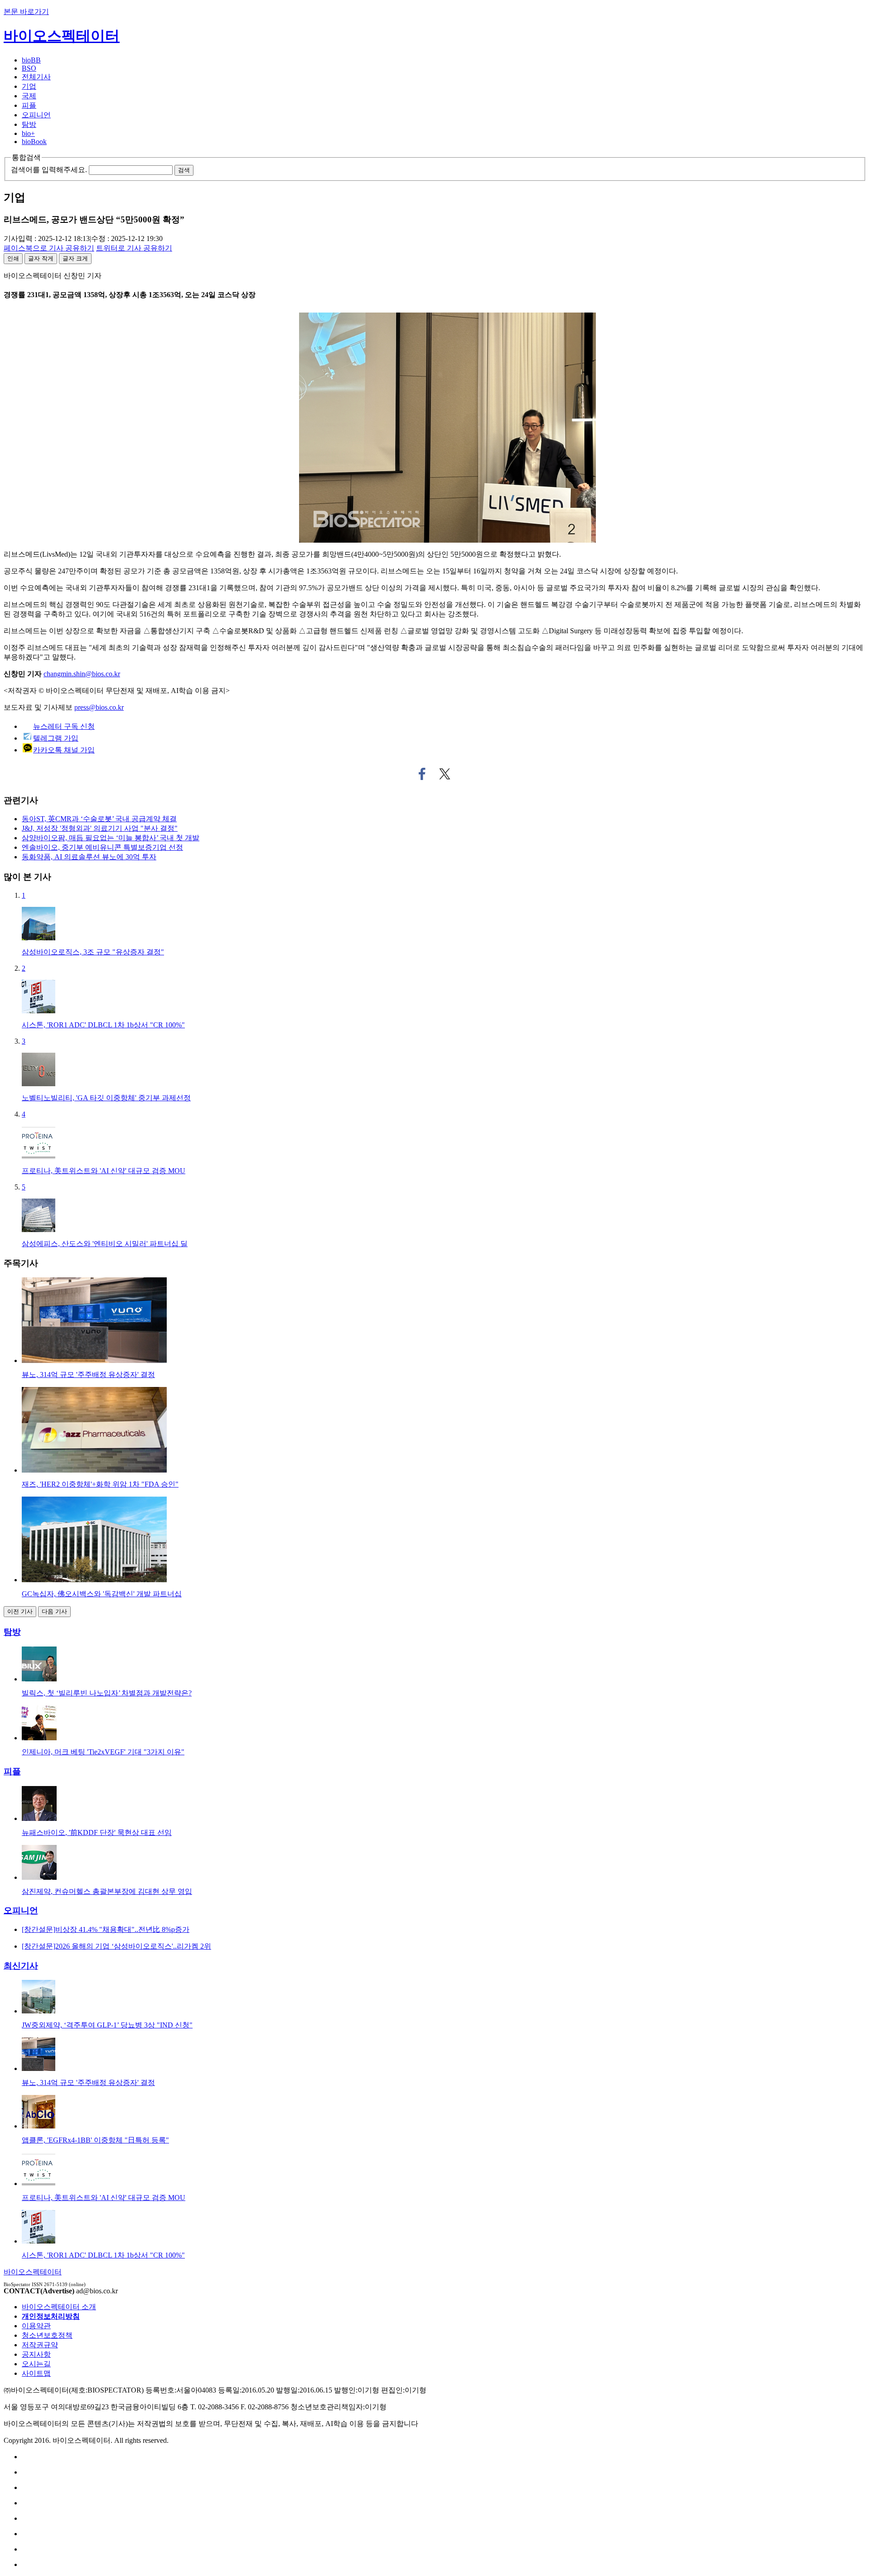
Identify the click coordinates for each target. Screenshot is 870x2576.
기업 (29, 86)
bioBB (31, 60)
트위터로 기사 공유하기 (445, 774)
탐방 (29, 124)
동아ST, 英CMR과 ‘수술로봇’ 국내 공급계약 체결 (99, 819)
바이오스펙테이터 (62, 36)
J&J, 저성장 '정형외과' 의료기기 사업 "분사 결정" (100, 828)
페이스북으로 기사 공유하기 (422, 774)
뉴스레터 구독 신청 (64, 726)
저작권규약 (40, 2345)
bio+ (28, 133)
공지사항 (36, 2354)
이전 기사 (20, 1611)
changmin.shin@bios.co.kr (82, 674)
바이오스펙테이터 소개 (59, 2307)
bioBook (34, 142)
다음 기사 (54, 1611)
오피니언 (36, 115)
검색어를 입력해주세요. (49, 170)
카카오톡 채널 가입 (64, 750)
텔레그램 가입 (56, 738)
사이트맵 (36, 2373)
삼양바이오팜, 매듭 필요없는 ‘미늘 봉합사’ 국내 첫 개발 (111, 838)
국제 (29, 96)
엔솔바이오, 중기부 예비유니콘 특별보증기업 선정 (102, 847)
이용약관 (36, 2326)
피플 (29, 105)
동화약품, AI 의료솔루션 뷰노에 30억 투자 (89, 857)
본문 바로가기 (26, 12)
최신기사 (21, 1966)
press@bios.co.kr (99, 707)
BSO (29, 68)
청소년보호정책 (47, 2335)
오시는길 (36, 2364)
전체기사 (36, 77)
